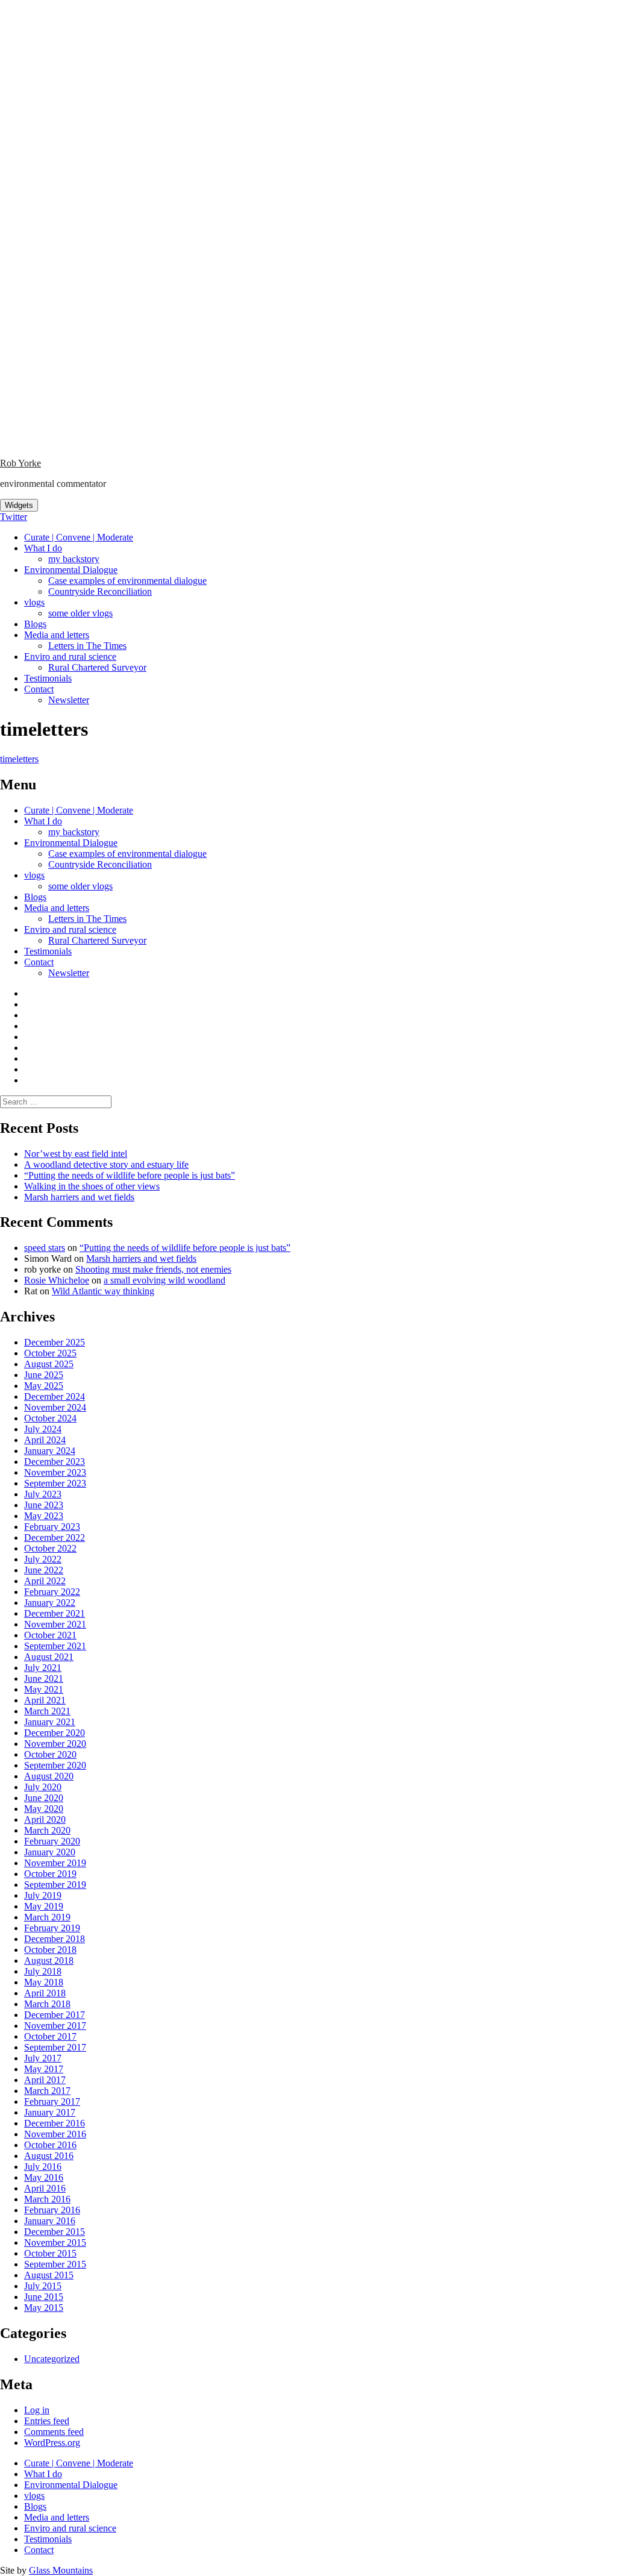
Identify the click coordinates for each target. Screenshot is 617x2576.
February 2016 (52, 2210)
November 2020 (55, 1744)
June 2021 (44, 1678)
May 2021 (44, 1689)
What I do (43, 548)
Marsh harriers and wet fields (79, 1197)
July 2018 (43, 1971)
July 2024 (43, 1429)
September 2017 (55, 2047)
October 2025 (50, 1353)
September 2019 (55, 1885)
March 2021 (47, 1711)
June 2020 (44, 1798)
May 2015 (44, 2308)
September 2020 (55, 1765)
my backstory (74, 559)
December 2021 (55, 1613)
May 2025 (44, 1386)
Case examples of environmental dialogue (127, 581)
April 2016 (45, 2188)
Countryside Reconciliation (100, 591)
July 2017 (43, 2058)
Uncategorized (52, 2359)
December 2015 (55, 2232)
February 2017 (52, 2101)
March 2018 (47, 2004)
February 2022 (52, 1592)
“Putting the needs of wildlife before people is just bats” (130, 1175)
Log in (37, 2410)
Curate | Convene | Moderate (79, 537)
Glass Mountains (61, 2570)
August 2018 (49, 1960)
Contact (39, 689)
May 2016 (44, 2177)
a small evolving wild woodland (164, 1280)
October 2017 (50, 2036)
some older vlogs (80, 613)
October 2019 (50, 1874)
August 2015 (49, 2275)
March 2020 (47, 1830)
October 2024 (50, 1418)
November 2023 (55, 1472)
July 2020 (43, 1787)
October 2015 (50, 2253)
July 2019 (43, 1895)
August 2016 (49, 2156)
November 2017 (55, 2026)
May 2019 (44, 1906)
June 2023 (44, 1505)
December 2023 (55, 1462)
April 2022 (45, 1581)
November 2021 (55, 1624)
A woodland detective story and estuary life (106, 1164)
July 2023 (43, 1494)
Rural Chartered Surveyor (97, 667)
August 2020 (49, 1776)
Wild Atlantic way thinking (103, 1291)
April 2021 (45, 1700)
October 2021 (50, 1635)
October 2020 (50, 1754)
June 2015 (44, 2297)
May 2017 (44, 2069)
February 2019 (52, 1928)
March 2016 (47, 2199)
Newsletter (69, 700)
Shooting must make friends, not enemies (153, 1269)
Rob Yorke (20, 463)
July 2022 (43, 1559)
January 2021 (50, 1722)
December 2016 (55, 2123)
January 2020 (50, 1852)
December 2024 (55, 1396)
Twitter (14, 517)
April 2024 (45, 1440)
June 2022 (44, 1570)
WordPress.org (52, 2443)
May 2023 (44, 1516)
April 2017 (45, 2080)
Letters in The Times (87, 646)
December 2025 (55, 1342)
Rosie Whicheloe (57, 1280)
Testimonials (48, 678)
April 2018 (45, 1993)
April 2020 (45, 1819)
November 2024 (55, 1407)
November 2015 (55, 2242)
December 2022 (55, 1537)
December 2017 (55, 2015)
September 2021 (55, 1646)
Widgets (19, 505)
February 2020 (52, 1841)
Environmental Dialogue (71, 570)
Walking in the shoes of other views (92, 1186)
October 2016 (50, 2145)
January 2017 (50, 2112)
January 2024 (50, 1451)
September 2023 (55, 1483)
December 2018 (55, 1939)
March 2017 (47, 2091)
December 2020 (55, 1733)
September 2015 (55, 2264)
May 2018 (44, 1982)
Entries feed (47, 2421)
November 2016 (55, 2134)
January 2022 (50, 1603)
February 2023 (52, 1527)
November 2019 (55, 1863)
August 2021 (49, 1657)
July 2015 (43, 2286)
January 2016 (50, 2221)
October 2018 (50, 1950)
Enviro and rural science (70, 657)
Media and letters (57, 635)
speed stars (45, 1248)
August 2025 (49, 1364)
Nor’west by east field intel (76, 1154)
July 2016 (43, 2167)
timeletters (19, 759)
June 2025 (44, 1375)
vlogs (34, 602)
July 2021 (43, 1668)
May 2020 (44, 1809)
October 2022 (50, 1548)
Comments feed (54, 2432)
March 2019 (47, 1917)
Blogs (35, 624)
